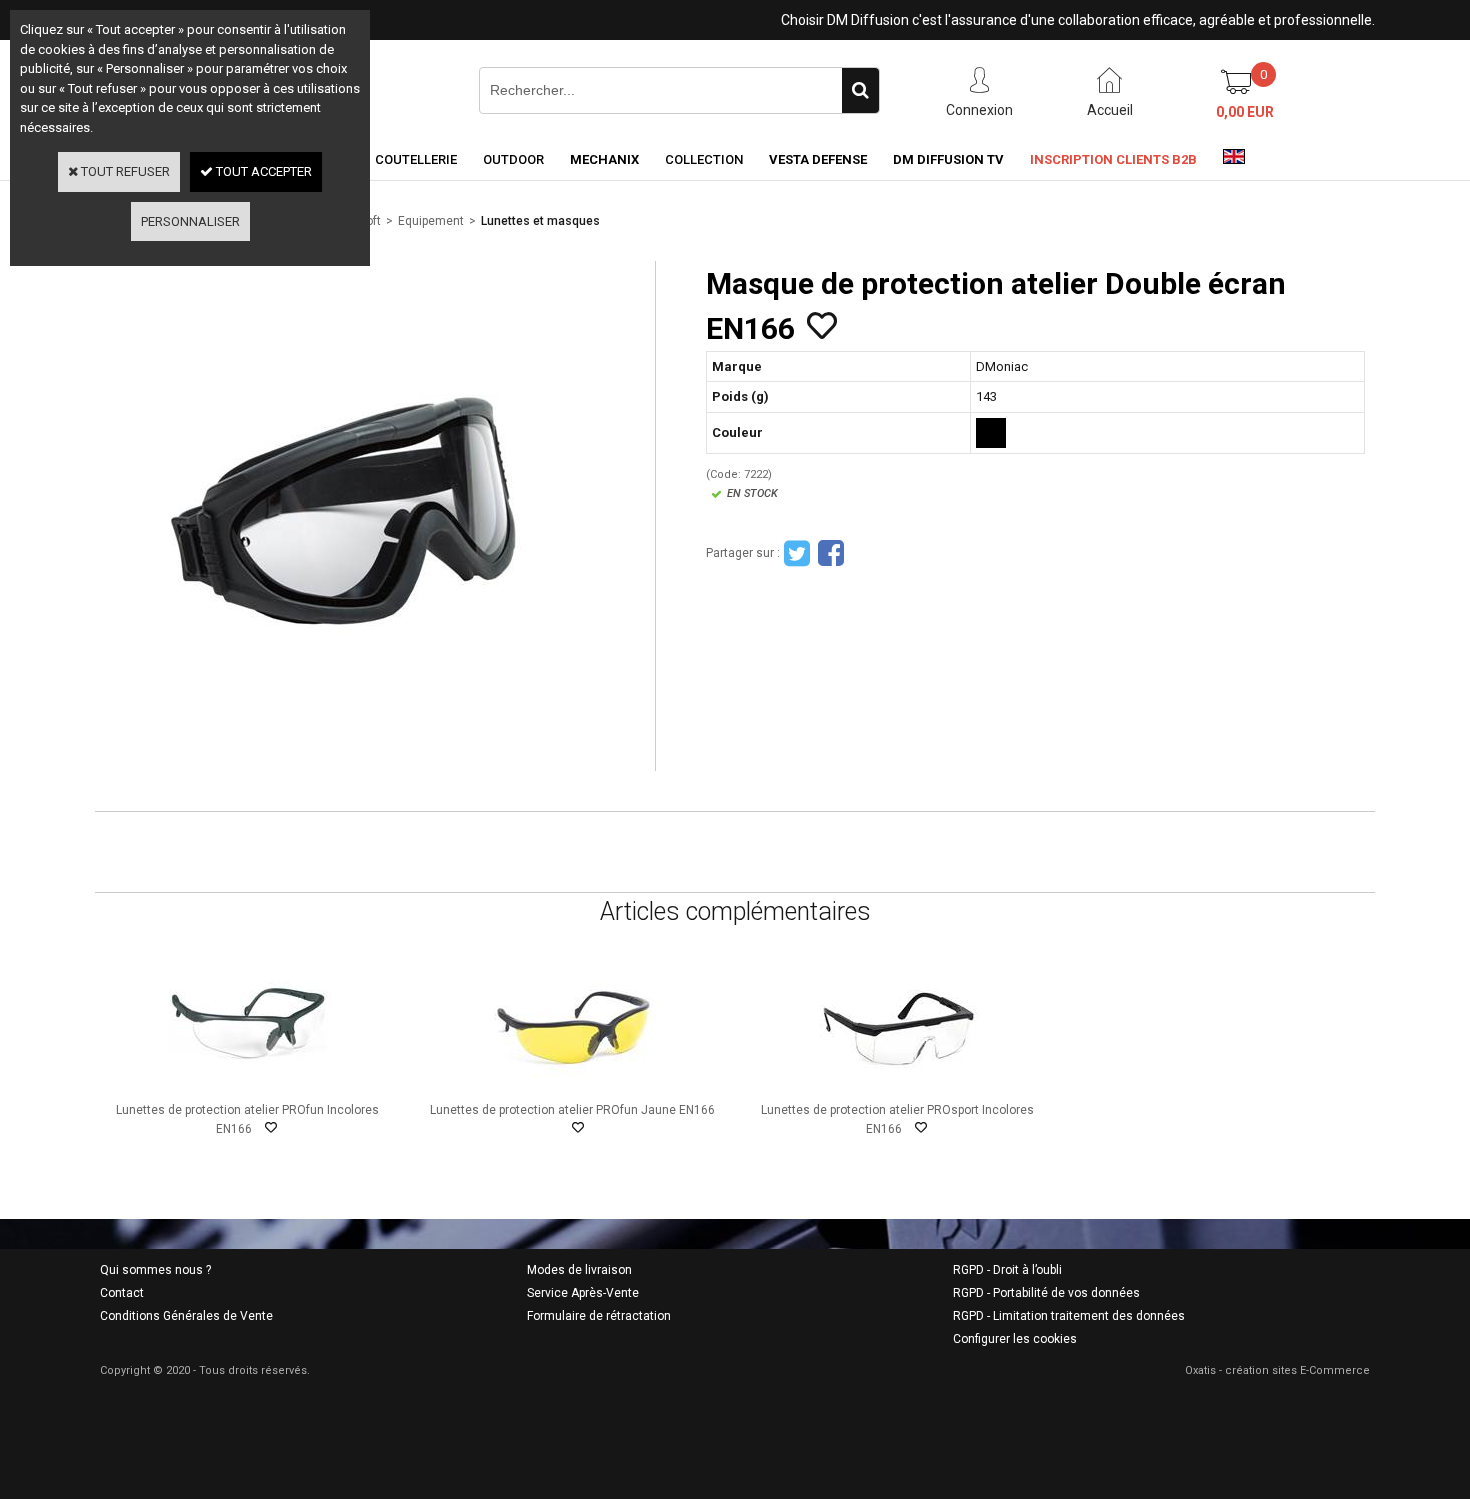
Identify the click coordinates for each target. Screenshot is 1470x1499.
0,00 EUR (1245, 112)
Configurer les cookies (1015, 1339)
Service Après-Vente (583, 1293)
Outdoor (513, 159)
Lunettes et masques (540, 221)
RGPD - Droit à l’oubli (1007, 1270)
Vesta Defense (818, 159)
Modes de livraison (579, 1270)
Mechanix (604, 159)
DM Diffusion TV (948, 159)
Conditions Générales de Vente (186, 1316)
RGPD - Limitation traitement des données (1069, 1316)
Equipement (431, 221)
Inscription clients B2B (1113, 159)
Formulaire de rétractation (599, 1316)
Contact (122, 1293)
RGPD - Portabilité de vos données (1046, 1293)
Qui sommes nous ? (155, 1270)
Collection (704, 159)
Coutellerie (416, 159)
